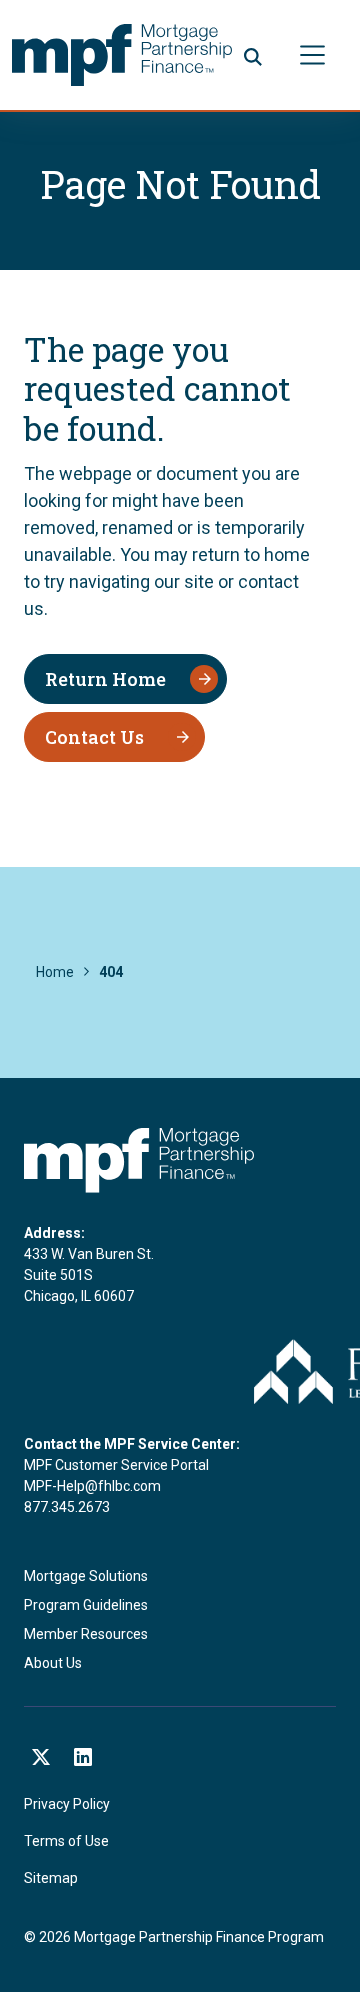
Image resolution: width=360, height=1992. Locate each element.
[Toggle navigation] (312, 54)
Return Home (105, 679)
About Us (53, 1663)
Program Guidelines (86, 1605)
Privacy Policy (67, 1804)
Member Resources (86, 1634)
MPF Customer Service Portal (116, 1465)
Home (55, 972)
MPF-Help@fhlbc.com (92, 1486)
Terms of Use (66, 1841)
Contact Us (94, 737)
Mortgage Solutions (86, 1576)
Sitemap (51, 1878)
